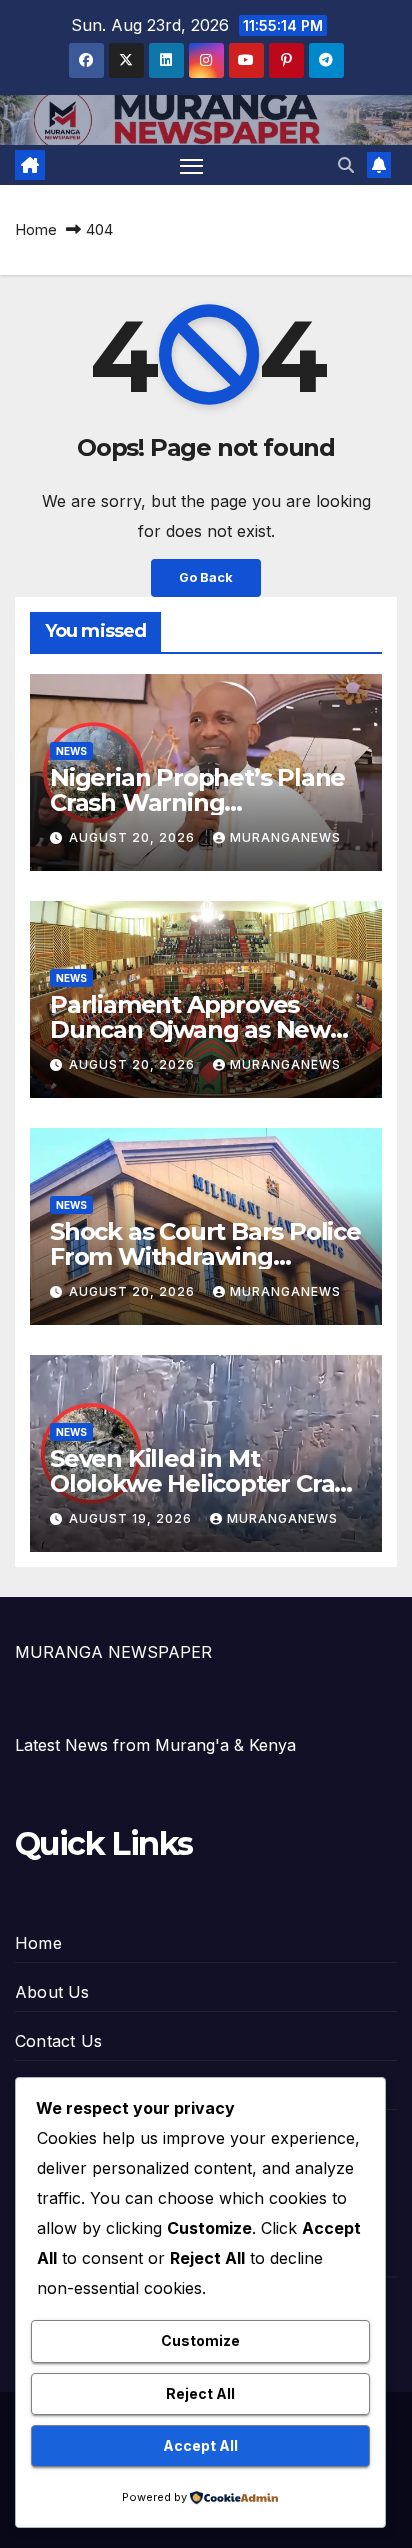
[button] (346, 165)
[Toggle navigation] (192, 165)
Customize (200, 2340)
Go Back (206, 577)
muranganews (285, 837)
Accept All (200, 2445)
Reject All (200, 2393)
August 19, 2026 (132, 1518)
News (71, 751)
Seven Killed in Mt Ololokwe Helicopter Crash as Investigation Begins (206, 1483)
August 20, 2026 (134, 837)
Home (36, 229)
